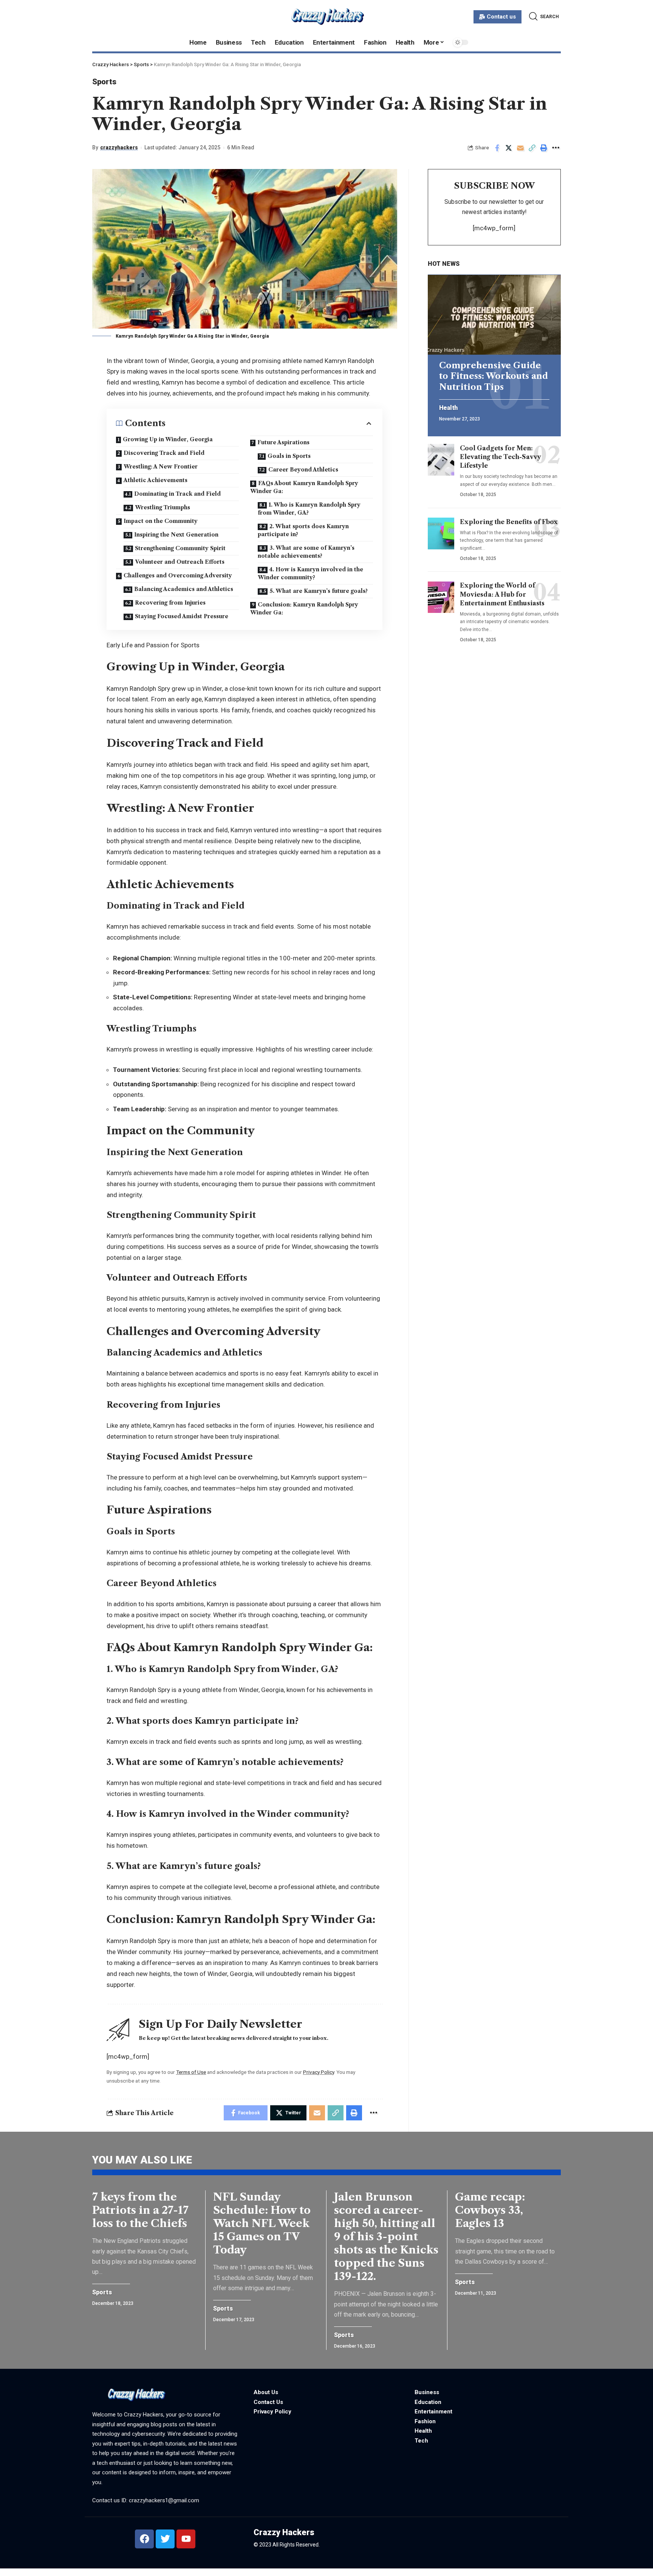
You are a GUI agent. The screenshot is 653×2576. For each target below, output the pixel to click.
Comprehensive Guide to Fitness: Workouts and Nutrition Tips (494, 376)
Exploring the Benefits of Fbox (509, 522)
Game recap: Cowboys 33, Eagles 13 (490, 2210)
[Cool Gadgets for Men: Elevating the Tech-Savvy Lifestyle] (441, 460)
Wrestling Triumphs (162, 507)
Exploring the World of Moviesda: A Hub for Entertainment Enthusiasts (502, 594)
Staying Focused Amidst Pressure (182, 616)
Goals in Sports (289, 456)
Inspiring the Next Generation (176, 535)
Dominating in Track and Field (177, 494)
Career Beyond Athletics (303, 470)
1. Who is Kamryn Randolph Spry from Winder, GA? (309, 509)
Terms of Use (191, 2072)
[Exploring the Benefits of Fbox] (441, 534)
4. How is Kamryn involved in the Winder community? (310, 573)
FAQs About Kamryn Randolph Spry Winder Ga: (304, 487)
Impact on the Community (161, 521)
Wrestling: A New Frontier (161, 467)
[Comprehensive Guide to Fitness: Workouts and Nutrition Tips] (494, 315)
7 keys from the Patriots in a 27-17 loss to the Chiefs (140, 2210)
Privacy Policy (319, 2072)
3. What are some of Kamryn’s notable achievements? (306, 552)
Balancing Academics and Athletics (184, 589)
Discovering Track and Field (164, 453)
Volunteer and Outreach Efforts (180, 562)
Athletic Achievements (156, 480)
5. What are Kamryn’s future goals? (319, 591)
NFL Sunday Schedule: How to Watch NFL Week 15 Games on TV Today (262, 2223)
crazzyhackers (119, 147)
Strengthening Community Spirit (180, 548)
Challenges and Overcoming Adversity (178, 575)
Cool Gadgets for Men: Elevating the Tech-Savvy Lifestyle (501, 457)
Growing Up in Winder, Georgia (168, 439)
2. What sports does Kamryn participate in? (303, 530)
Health (448, 408)
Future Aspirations (283, 442)
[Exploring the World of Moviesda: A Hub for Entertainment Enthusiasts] (441, 597)
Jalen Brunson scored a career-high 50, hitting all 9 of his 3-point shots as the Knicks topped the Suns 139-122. (386, 2236)
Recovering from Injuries (170, 603)
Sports (104, 82)
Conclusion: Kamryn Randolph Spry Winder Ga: (304, 609)
